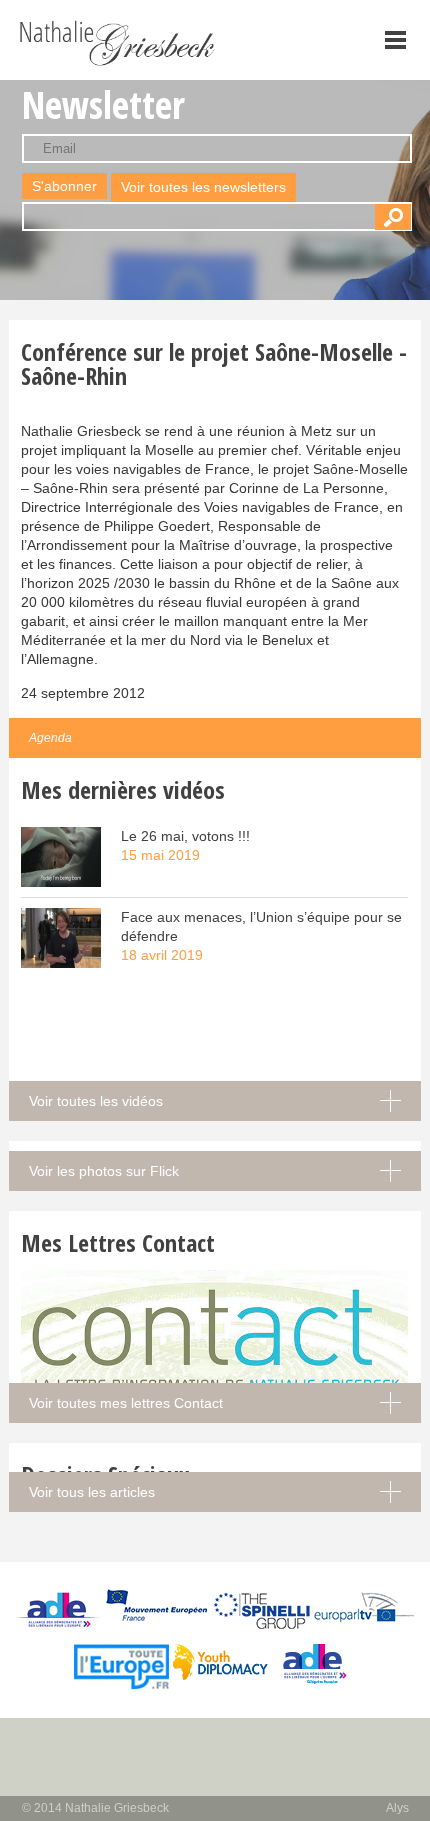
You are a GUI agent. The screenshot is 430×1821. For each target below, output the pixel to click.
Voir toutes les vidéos (96, 1101)
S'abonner (64, 186)
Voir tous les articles (92, 1492)
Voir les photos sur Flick (104, 1171)
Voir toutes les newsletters (203, 187)
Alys (397, 1808)
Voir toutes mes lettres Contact (126, 1403)
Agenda (50, 738)
